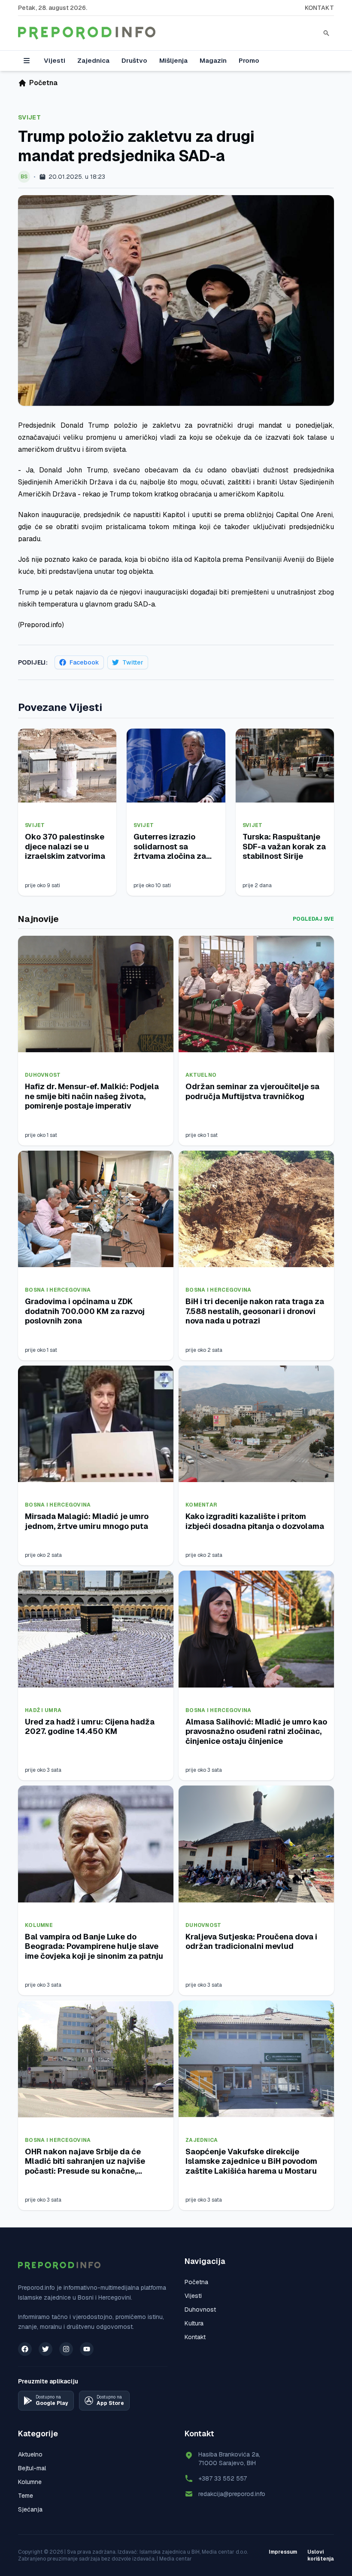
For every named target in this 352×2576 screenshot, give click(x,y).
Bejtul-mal (32, 2468)
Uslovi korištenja (321, 2555)
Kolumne (39, 1925)
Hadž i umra (43, 1710)
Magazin (213, 60)
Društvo (134, 60)
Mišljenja (173, 60)
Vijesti (55, 60)
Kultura (194, 2323)
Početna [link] (43, 83)
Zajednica (93, 60)
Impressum (283, 2552)
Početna (196, 2282)
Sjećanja (30, 2509)
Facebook (84, 662)
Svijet (29, 117)
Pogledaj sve (313, 919)
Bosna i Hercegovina (58, 1290)
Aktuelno (201, 1075)
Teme (26, 2496)
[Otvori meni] (27, 61)
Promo (249, 60)
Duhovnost (43, 1075)
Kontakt (319, 8)
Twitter (133, 662)
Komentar (201, 1505)
